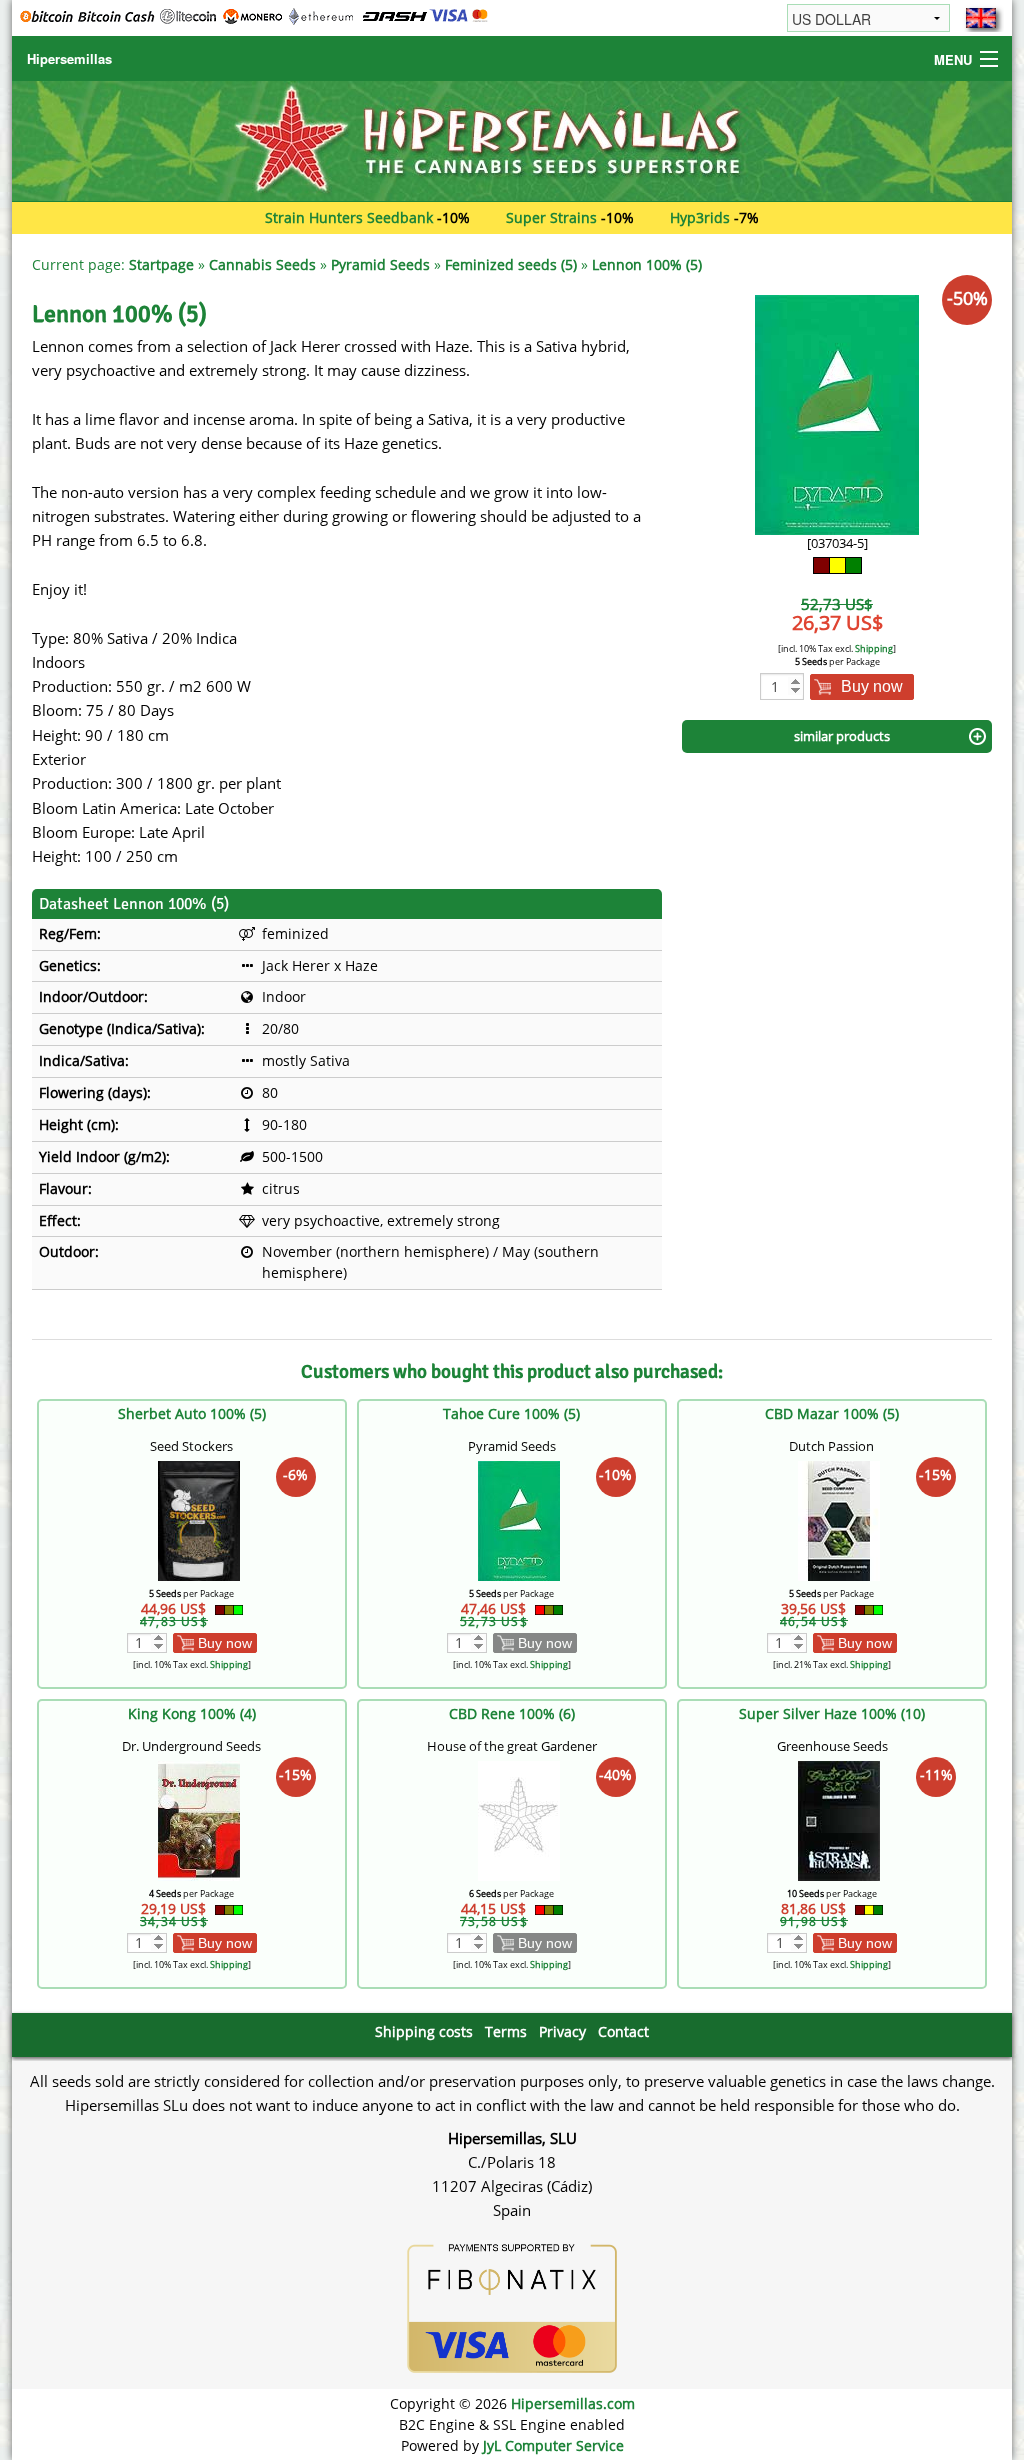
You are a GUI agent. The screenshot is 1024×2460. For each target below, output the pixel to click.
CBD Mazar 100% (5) (832, 1413)
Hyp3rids (700, 217)
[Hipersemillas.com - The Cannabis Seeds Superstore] (512, 139)
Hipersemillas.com (573, 2403)
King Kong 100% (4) (192, 1713)
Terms (506, 2031)
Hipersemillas (69, 58)
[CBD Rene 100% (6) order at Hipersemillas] (519, 1819)
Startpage (161, 264)
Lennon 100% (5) (647, 264)
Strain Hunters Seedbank (349, 217)
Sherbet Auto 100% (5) (192, 1413)
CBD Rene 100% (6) (512, 1713)
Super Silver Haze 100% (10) (832, 1713)
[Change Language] (981, 18)
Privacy (562, 2031)
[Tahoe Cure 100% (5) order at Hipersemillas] (519, 1519)
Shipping (874, 648)
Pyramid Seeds (380, 264)
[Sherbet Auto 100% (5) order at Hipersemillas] (199, 1519)
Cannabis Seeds (262, 264)
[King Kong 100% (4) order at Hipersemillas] (199, 1819)
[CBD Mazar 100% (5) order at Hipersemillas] (839, 1519)
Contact (623, 2031)
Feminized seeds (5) (511, 264)
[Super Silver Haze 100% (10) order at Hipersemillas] (839, 1819)
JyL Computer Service (553, 2445)
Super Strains (551, 217)
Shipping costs (424, 2031)
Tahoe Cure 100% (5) (511, 1413)
